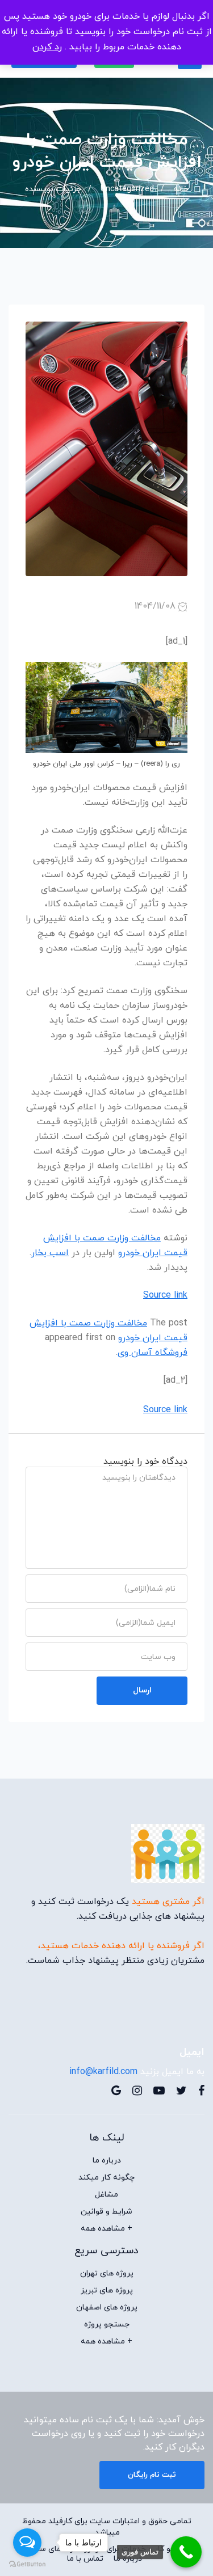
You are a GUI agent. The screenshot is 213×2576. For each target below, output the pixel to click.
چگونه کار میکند (106, 2178)
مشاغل (106, 2195)
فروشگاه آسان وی (153, 1353)
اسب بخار (50, 1253)
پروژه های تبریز (107, 2291)
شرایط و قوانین (106, 2212)
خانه (181, 189)
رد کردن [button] (47, 47)
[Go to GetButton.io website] (27, 2564)
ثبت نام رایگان (152, 2475)
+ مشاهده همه (106, 2229)
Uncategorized (127, 189)
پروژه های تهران (107, 2274)
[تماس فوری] (186, 2552)
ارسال (142, 1690)
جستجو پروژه (107, 2325)
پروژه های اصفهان (107, 2308)
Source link (165, 1295)
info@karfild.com (103, 2072)
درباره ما (107, 2161)
